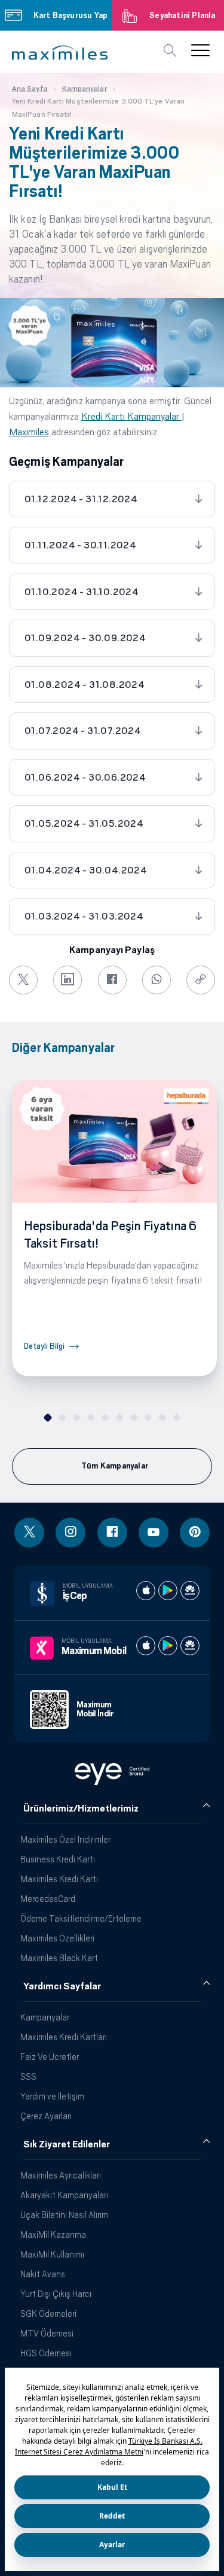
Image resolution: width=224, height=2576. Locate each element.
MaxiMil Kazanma (53, 2234)
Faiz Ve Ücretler (50, 2057)
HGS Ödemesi (46, 2353)
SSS (28, 2076)
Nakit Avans (43, 2274)
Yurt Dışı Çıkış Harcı (56, 2294)
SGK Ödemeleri (48, 2313)
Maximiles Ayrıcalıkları (61, 2175)
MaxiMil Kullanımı (52, 2254)
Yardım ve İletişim (52, 2096)
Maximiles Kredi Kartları (64, 2037)
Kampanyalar (45, 2017)
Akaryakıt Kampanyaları (64, 2195)
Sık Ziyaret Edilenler (67, 2144)
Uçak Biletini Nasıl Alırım (64, 2215)
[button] (60, 53)
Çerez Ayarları (46, 2116)
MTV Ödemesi (47, 2333)
